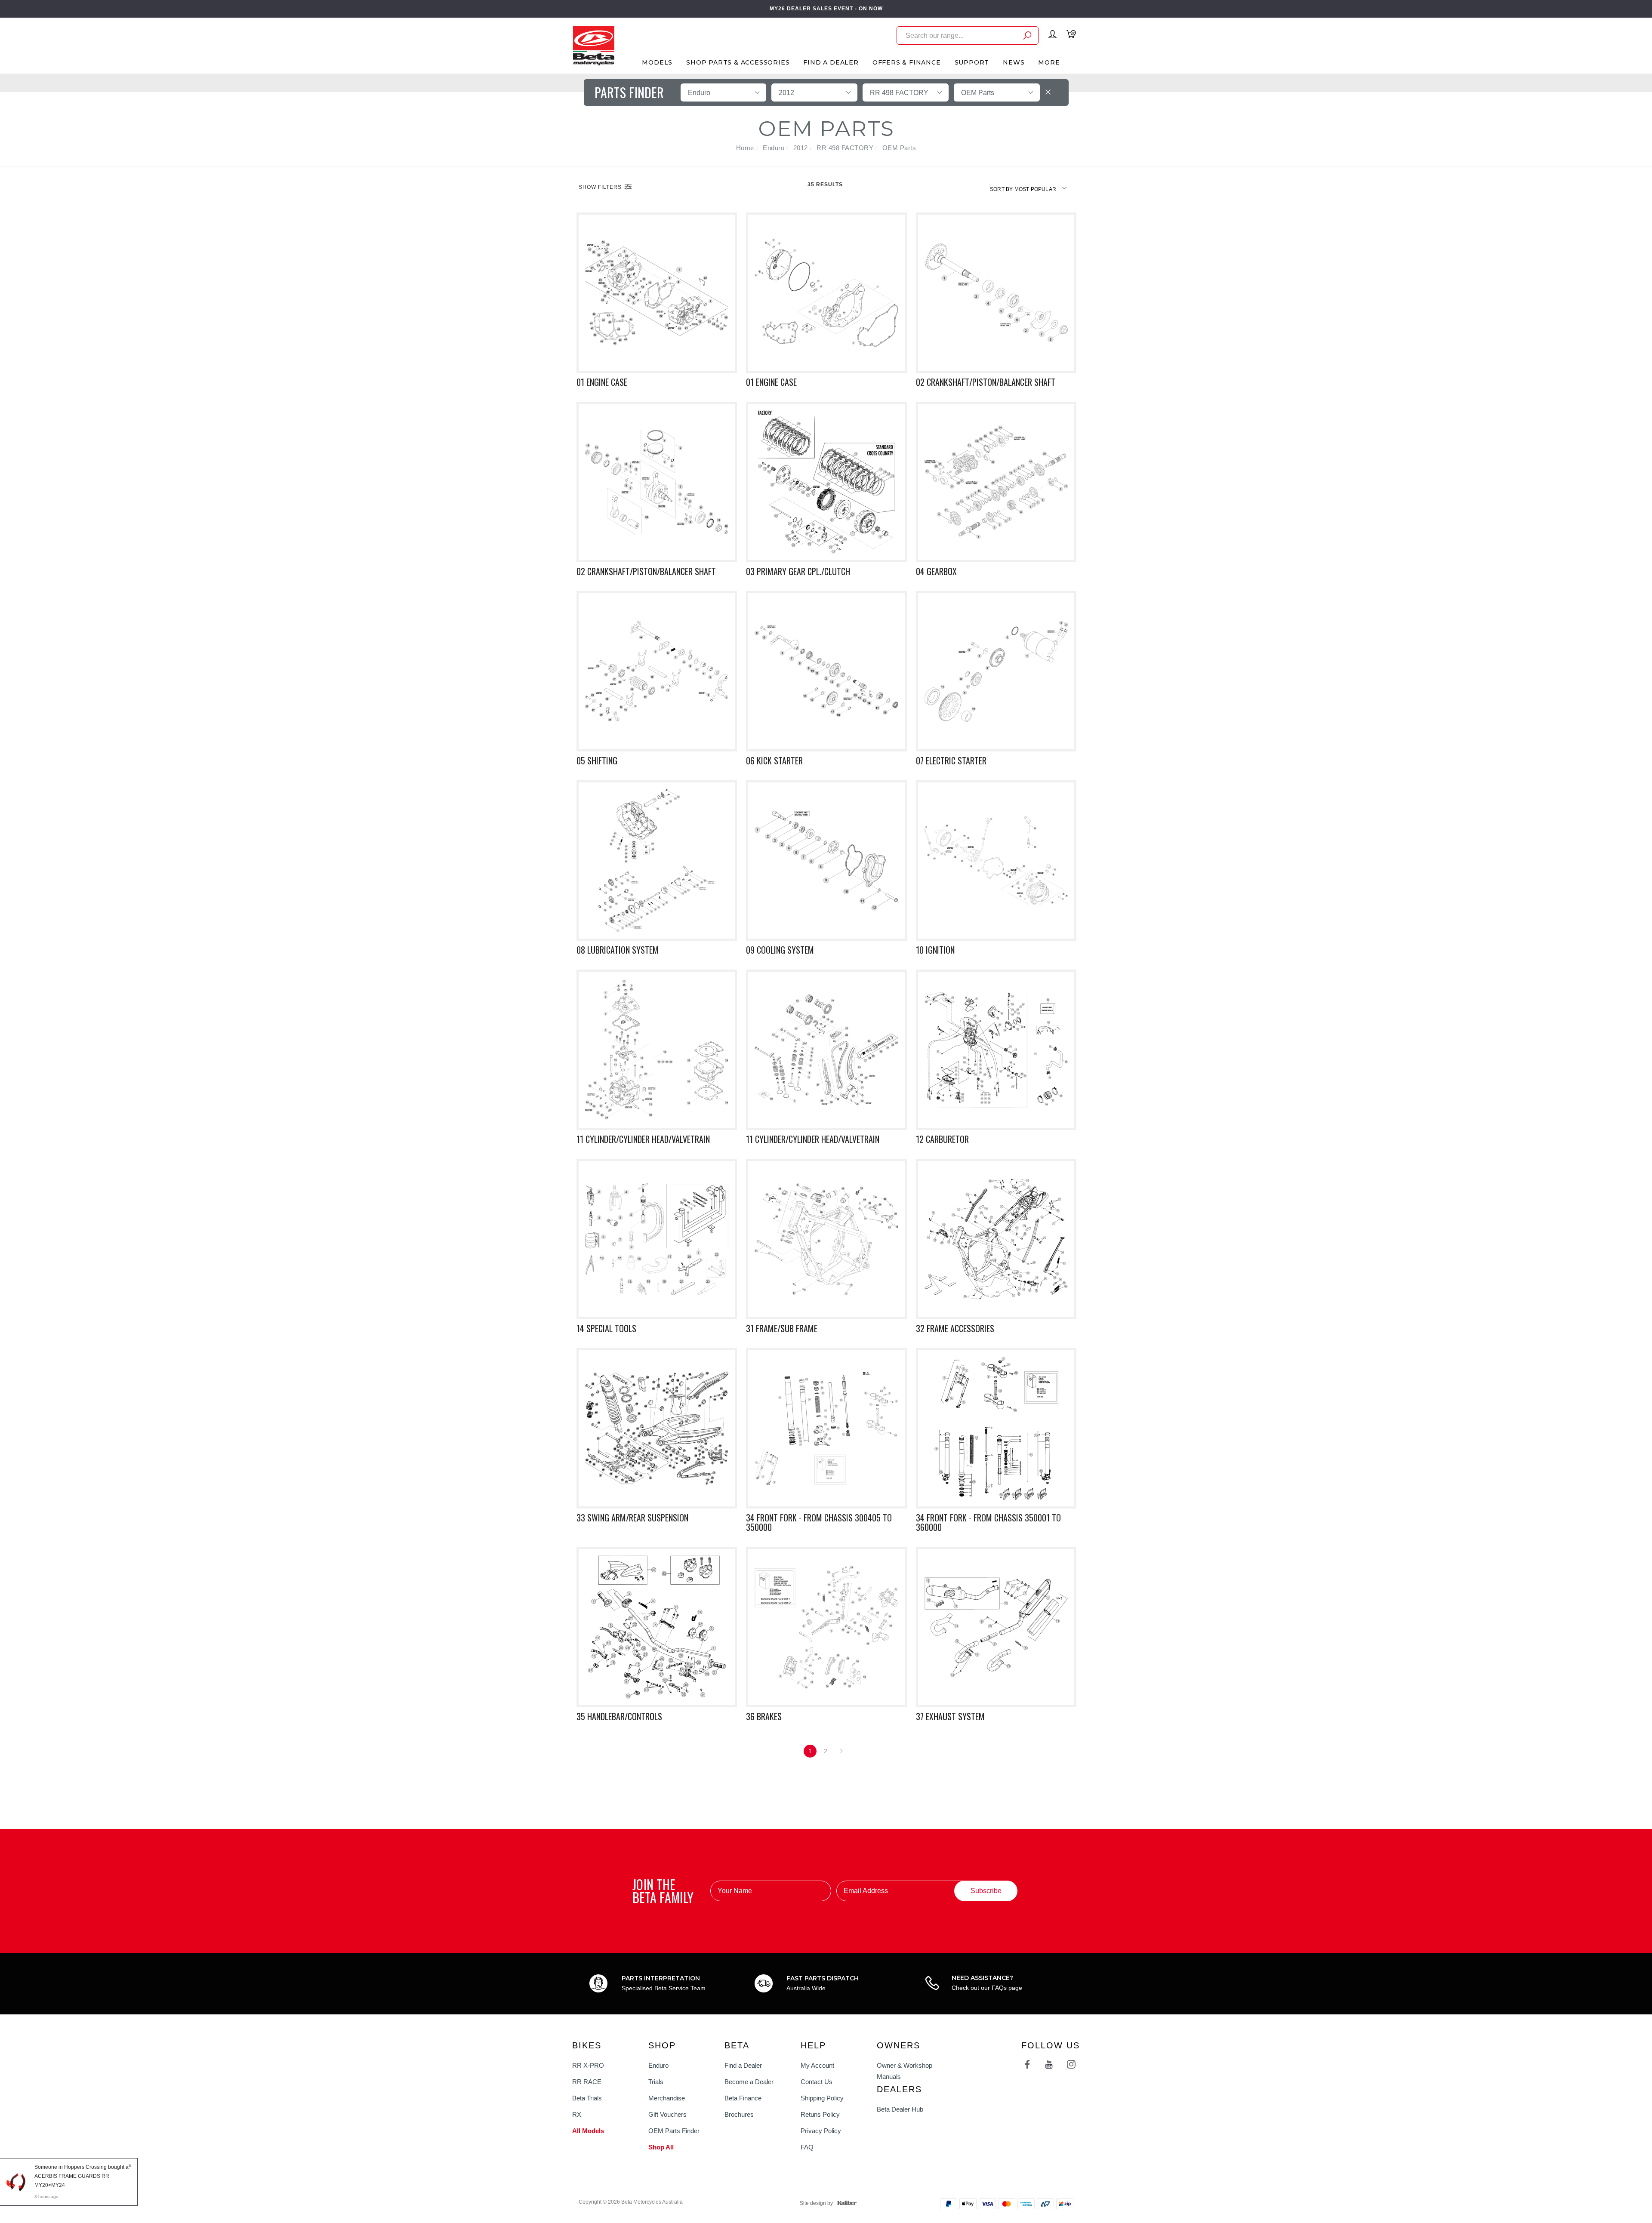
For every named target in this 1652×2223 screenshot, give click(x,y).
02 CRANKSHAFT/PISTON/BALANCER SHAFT (986, 382)
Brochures (739, 2114)
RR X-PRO (588, 2065)
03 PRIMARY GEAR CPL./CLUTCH (798, 571)
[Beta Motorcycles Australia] (593, 45)
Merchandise (667, 2098)
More (1049, 62)
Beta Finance (743, 2098)
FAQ (807, 2147)
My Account (817, 2065)
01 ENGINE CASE (602, 382)
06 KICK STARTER (774, 760)
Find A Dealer (831, 62)
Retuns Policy (820, 2114)
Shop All (661, 2147)
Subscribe (986, 1891)
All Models (588, 2131)
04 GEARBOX (936, 571)
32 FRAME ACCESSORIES (955, 1328)
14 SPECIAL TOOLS (606, 1328)
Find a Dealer (743, 2065)
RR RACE (587, 2082)
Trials (656, 2082)
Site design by (816, 2203)
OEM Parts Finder (674, 2131)
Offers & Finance (907, 62)
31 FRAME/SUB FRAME (782, 1328)
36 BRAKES (764, 1716)
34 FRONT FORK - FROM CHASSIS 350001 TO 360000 (988, 1522)
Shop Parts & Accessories (738, 62)
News (1014, 62)
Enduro (658, 2065)
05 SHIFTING (597, 760)
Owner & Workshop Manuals (905, 2071)
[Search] (1027, 37)
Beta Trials (587, 2098)
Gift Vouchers (667, 2114)
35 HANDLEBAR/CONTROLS (619, 1716)
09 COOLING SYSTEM (780, 950)
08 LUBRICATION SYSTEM (618, 950)
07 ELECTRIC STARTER (951, 760)
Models (657, 62)
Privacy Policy (821, 2131)
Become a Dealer (749, 2082)
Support (972, 62)
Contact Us (817, 2082)
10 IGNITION (935, 950)
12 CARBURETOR (942, 1139)
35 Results (826, 185)
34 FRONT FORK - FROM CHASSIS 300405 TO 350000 (819, 1522)
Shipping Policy (822, 2098)
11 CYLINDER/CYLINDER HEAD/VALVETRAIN (643, 1139)
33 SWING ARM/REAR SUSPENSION (632, 1518)
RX (577, 2114)
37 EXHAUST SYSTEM (950, 1716)
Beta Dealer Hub (900, 2109)
